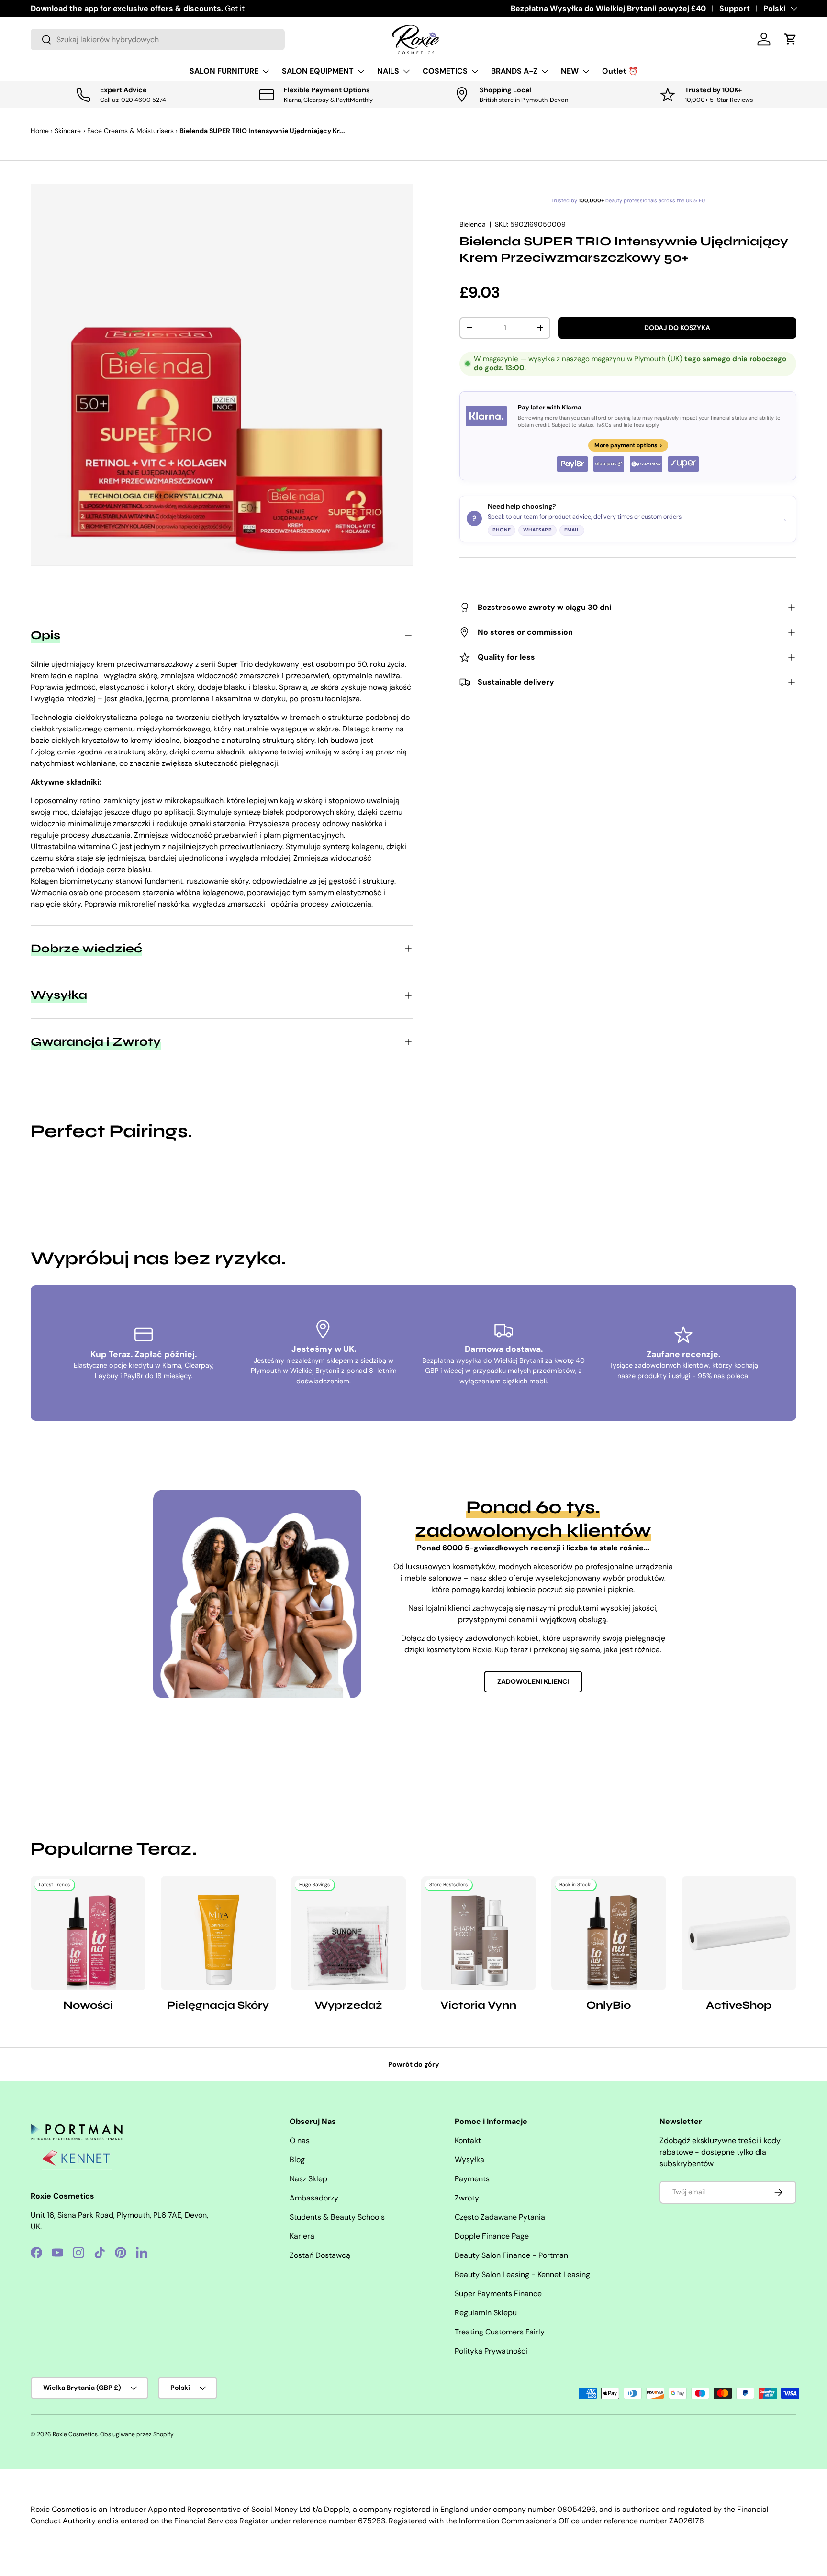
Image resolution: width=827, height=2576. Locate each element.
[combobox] (158, 39)
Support (735, 8)
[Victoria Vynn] (479, 1933)
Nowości (88, 2005)
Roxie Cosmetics (75, 2434)
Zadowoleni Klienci (533, 1681)
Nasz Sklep (308, 2179)
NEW (570, 71)
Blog (297, 2160)
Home (40, 131)
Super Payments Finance (498, 2294)
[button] (791, 39)
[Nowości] (88, 1933)
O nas (300, 2140)
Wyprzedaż (348, 2005)
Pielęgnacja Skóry (218, 2005)
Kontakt (468, 2140)
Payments (472, 2179)
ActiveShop (739, 2005)
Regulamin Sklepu (486, 2313)
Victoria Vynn (478, 2005)
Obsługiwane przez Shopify (137, 2434)
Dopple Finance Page (492, 2236)
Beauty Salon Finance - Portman (511, 2255)
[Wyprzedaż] (348, 1933)
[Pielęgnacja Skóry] (218, 1933)
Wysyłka (469, 2160)
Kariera (302, 2236)
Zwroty (467, 2198)
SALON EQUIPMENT (318, 71)
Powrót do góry (414, 2064)
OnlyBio (609, 2005)
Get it (235, 8)
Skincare (68, 131)
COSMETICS (445, 71)
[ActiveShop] (739, 1933)
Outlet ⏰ (620, 71)
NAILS (388, 71)
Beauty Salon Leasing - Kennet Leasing (522, 2274)
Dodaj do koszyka (677, 328)
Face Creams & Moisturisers (130, 131)
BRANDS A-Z (514, 71)
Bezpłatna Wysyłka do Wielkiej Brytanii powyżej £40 (608, 8)
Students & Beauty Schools (337, 2217)
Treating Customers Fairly (500, 2332)
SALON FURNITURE (224, 71)
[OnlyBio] (609, 1933)
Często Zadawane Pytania (500, 2217)
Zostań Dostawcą (320, 2255)
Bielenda (473, 224)
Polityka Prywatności (491, 2351)
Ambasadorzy (314, 2198)
